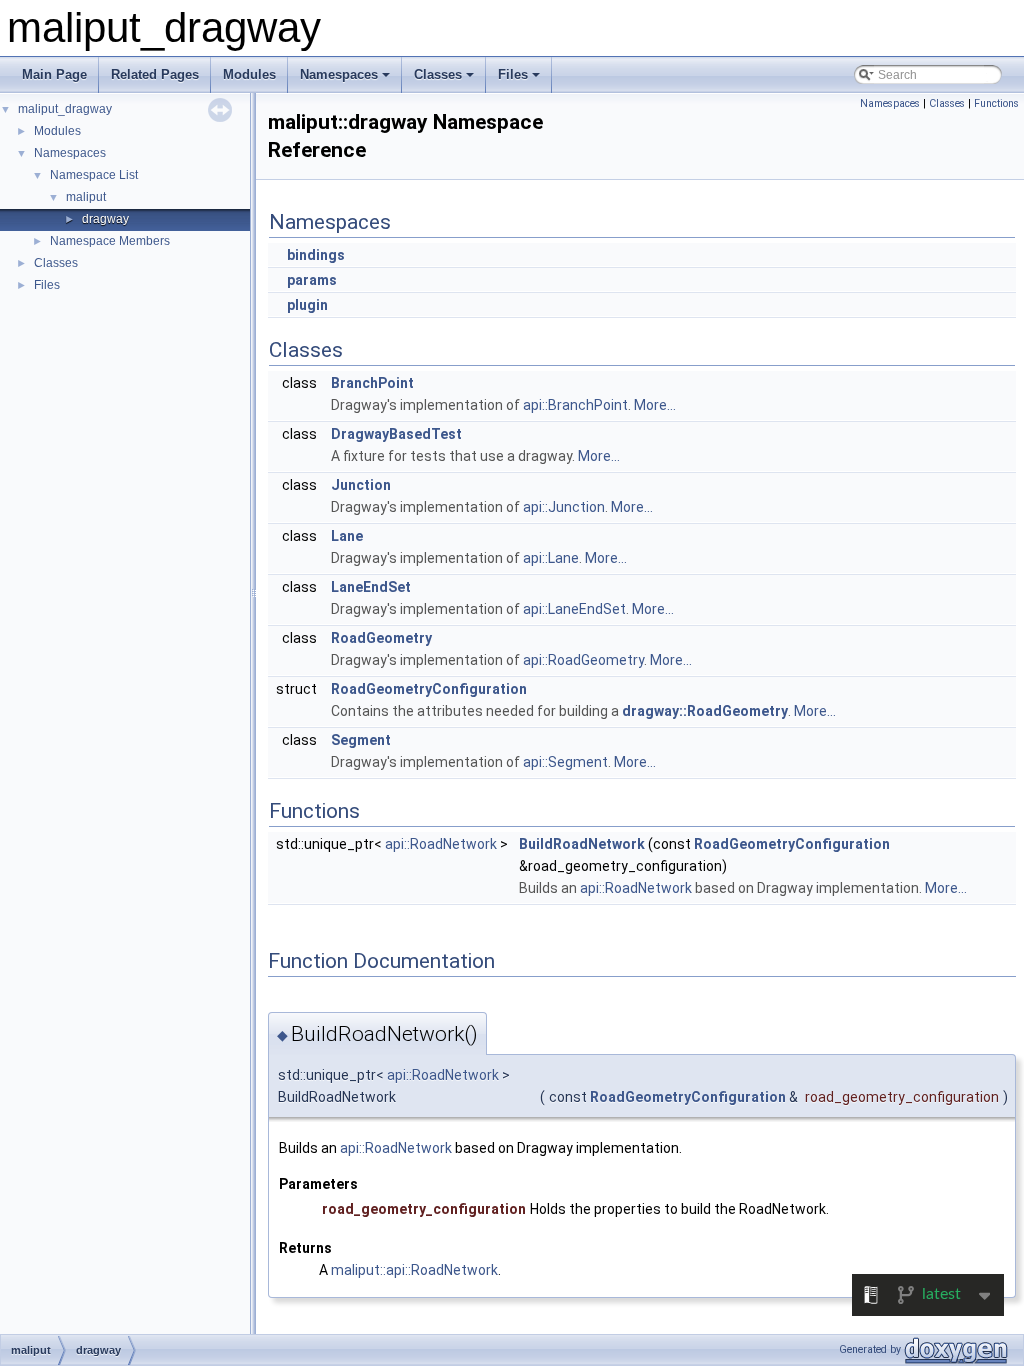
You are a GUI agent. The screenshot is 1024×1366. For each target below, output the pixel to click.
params (312, 280)
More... (655, 405)
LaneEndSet (371, 587)
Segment (361, 740)
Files (513, 74)
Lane (347, 536)
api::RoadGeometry (583, 660)
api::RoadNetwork (441, 844)
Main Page (54, 74)
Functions (996, 103)
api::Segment (565, 762)
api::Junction (564, 507)
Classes (438, 74)
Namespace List (94, 175)
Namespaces (339, 74)
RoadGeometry (381, 638)
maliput (86, 197)
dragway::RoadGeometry (705, 711)
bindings (316, 255)
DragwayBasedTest (396, 434)
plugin (307, 305)
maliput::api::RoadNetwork (414, 1270)
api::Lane (551, 558)
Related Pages (155, 74)
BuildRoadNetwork (582, 844)
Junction (361, 485)
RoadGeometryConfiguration (429, 689)
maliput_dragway (65, 109)
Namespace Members (110, 241)
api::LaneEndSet (574, 609)
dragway (105, 219)
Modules (249, 74)
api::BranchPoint (575, 405)
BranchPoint (372, 383)
